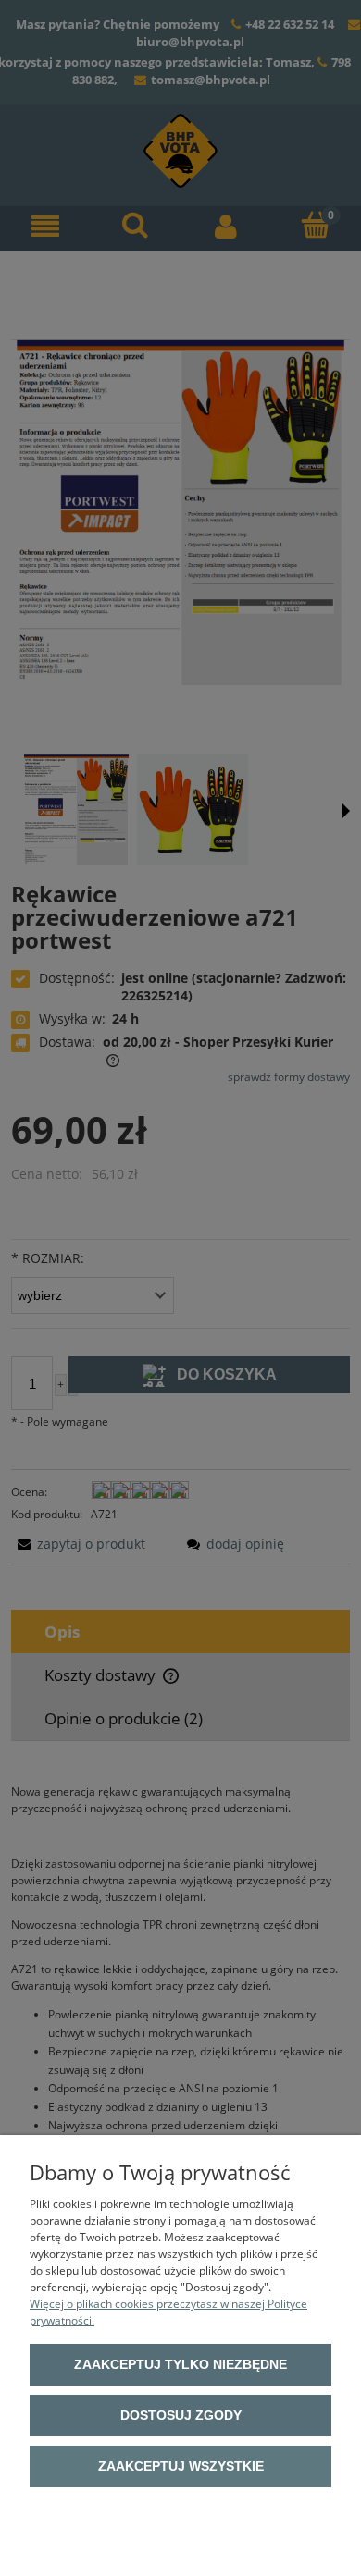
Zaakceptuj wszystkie (181, 2466)
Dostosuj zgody (181, 2415)
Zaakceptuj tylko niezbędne (180, 2364)
